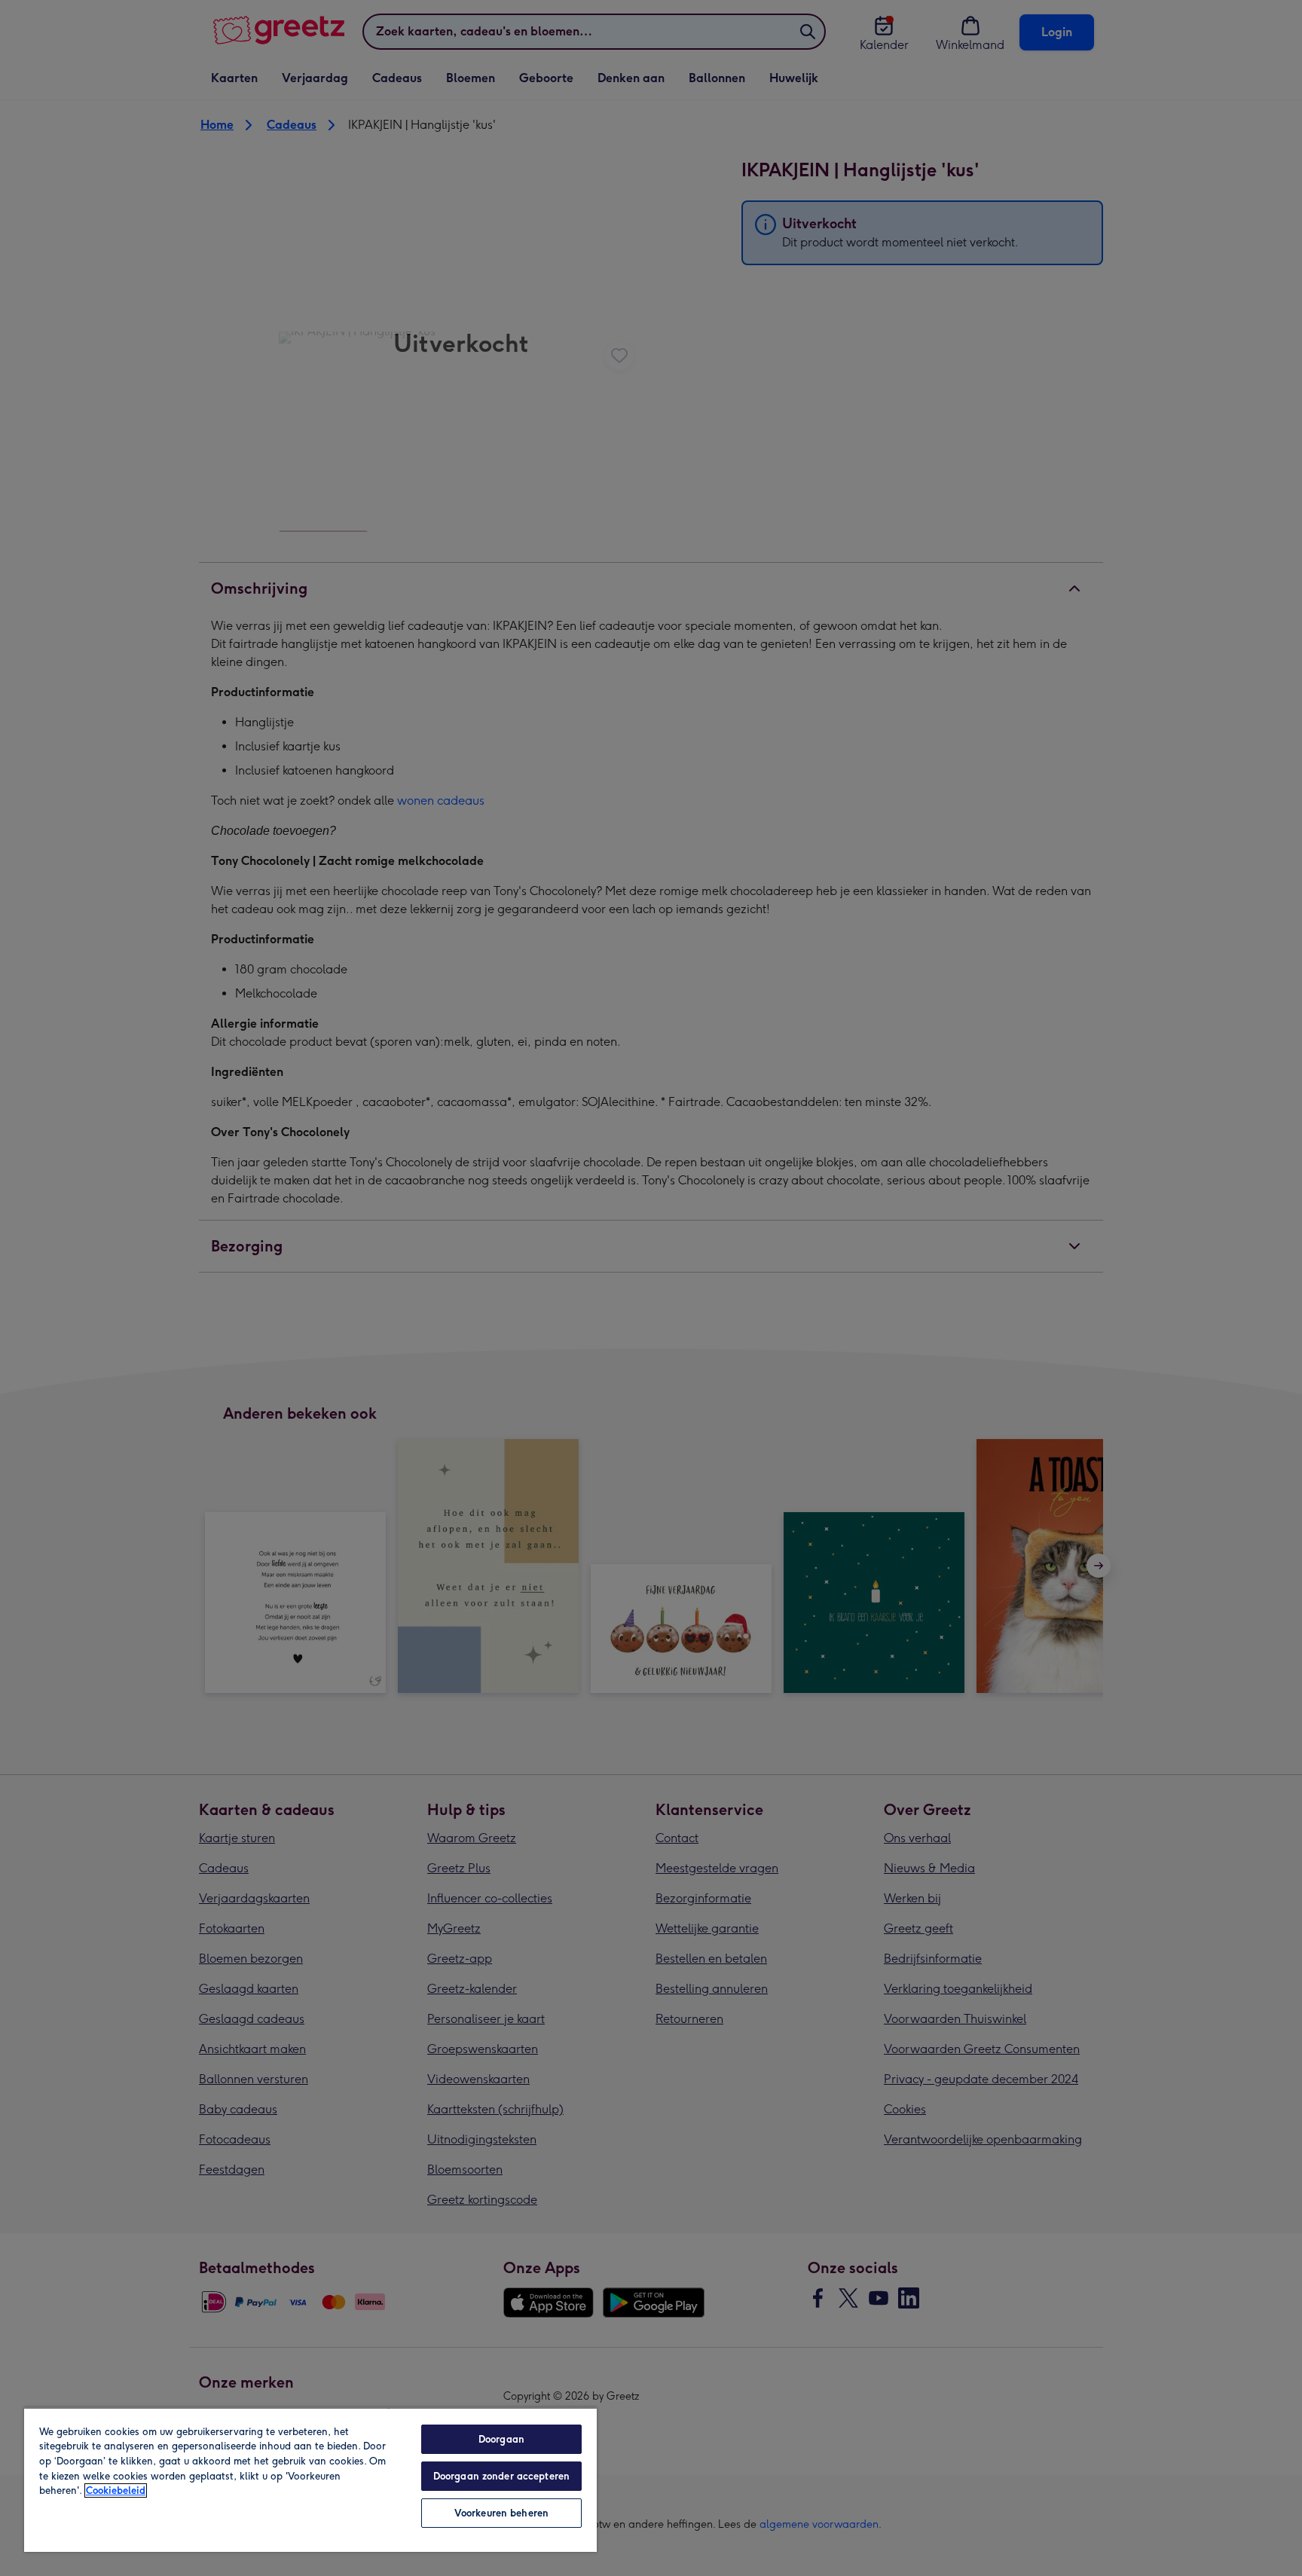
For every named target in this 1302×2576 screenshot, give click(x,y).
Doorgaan (501, 2439)
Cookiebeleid (116, 2490)
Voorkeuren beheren (501, 2513)
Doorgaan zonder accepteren (501, 2476)
